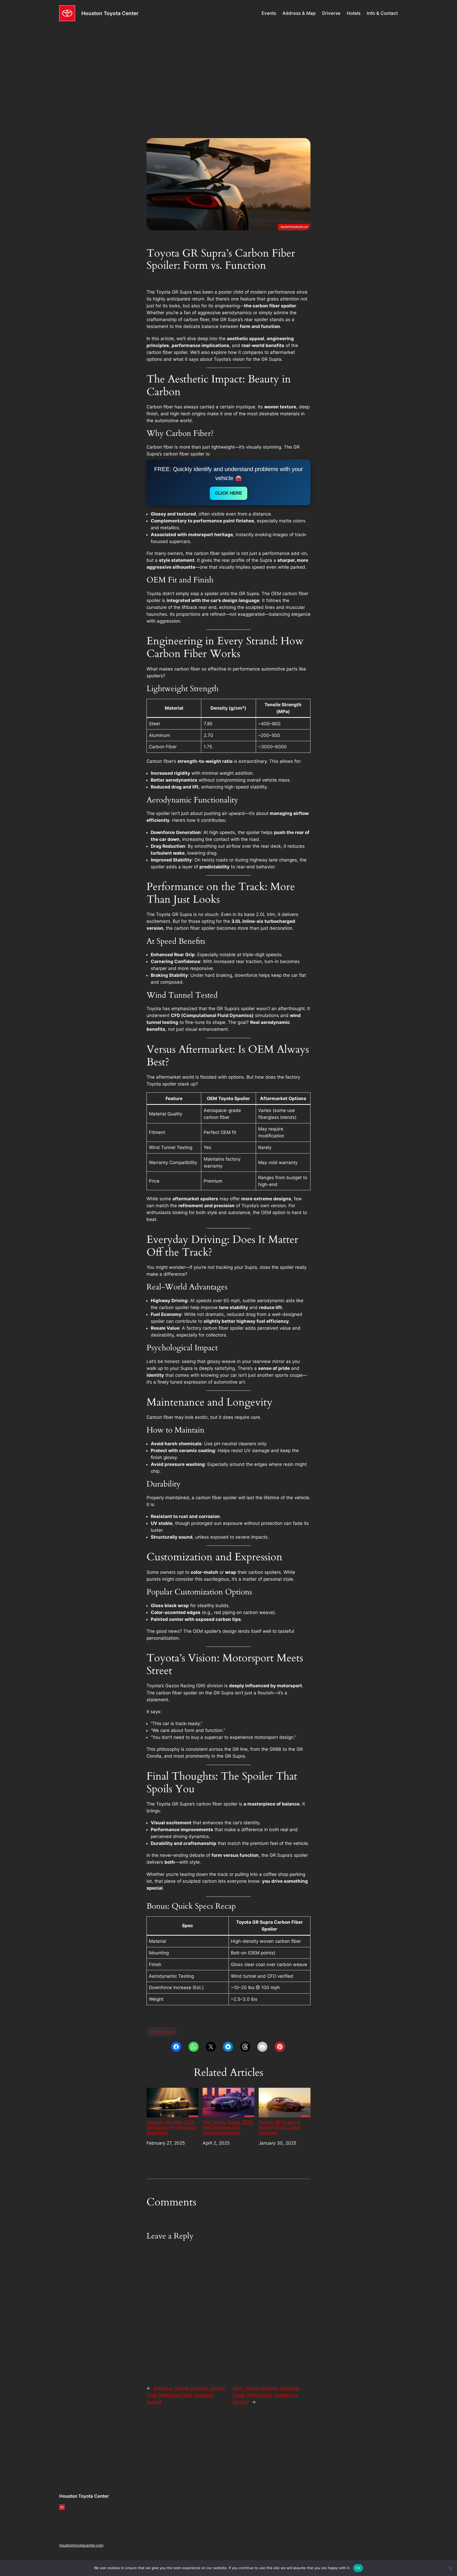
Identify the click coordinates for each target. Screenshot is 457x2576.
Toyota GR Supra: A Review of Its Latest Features (280, 2127)
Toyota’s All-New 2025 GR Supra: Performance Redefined (172, 2127)
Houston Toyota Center (110, 13)
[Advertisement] (229, 69)
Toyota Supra (162, 2032)
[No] (450, 2568)
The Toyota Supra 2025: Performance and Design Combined (228, 2127)
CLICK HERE (229, 493)
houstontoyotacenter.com (81, 2545)
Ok (358, 2568)
